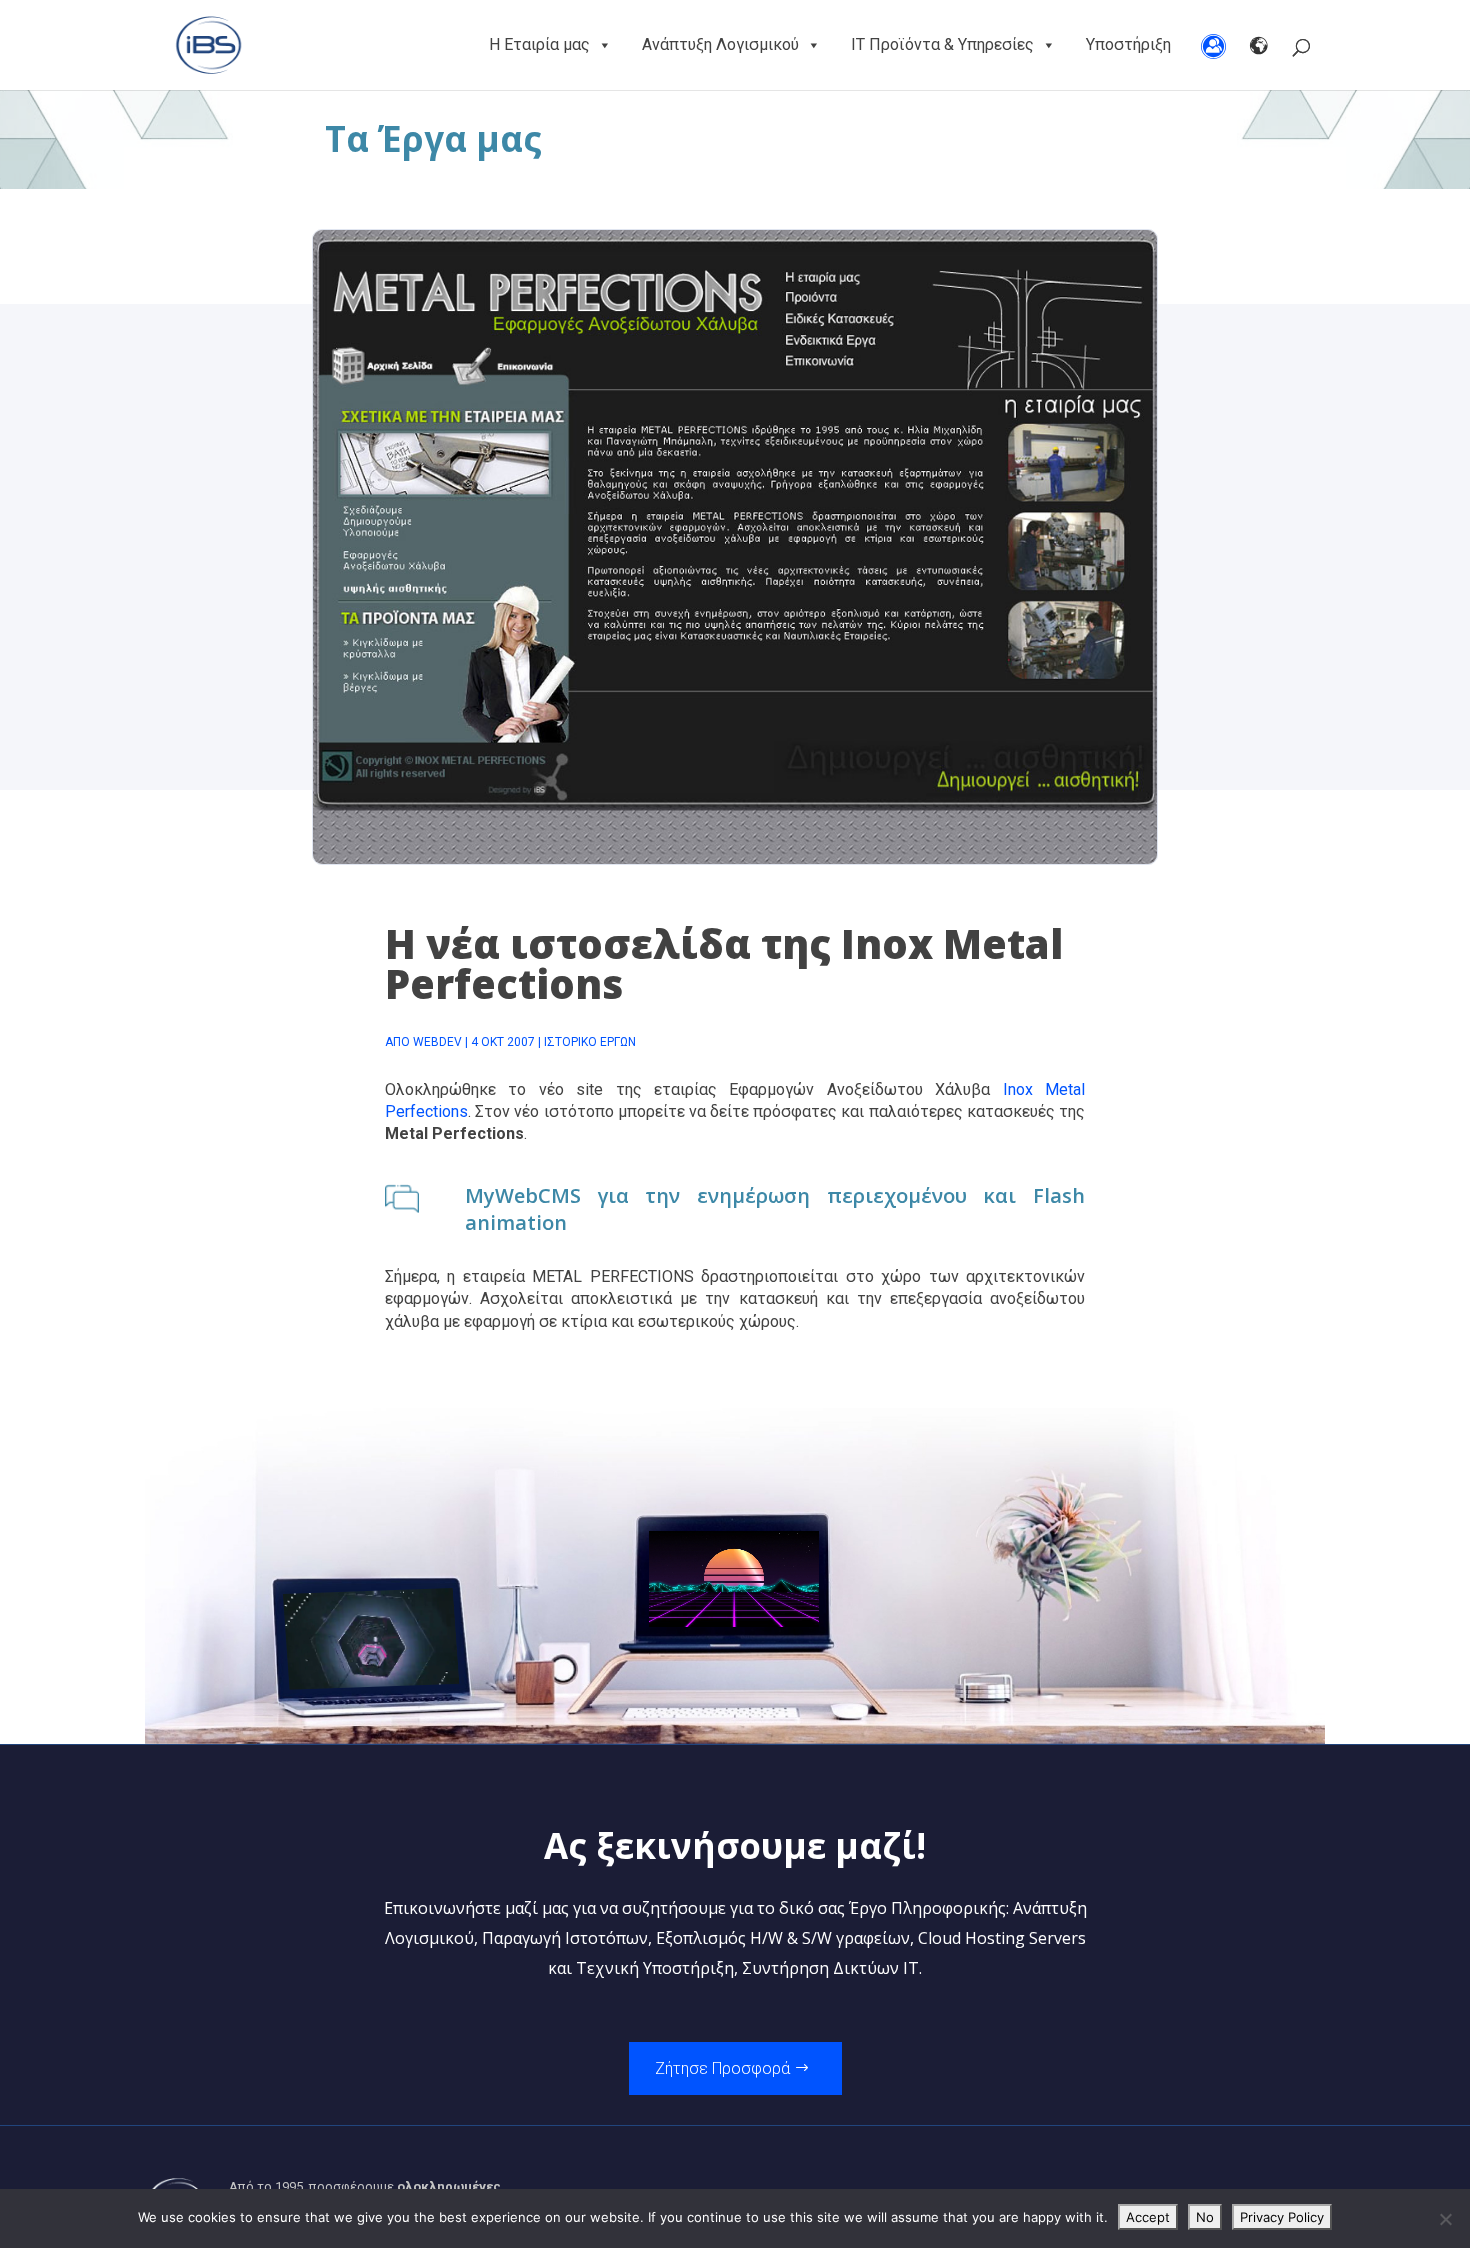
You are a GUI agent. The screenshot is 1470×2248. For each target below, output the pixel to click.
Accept (1148, 2217)
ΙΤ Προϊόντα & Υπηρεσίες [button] (942, 44)
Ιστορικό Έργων (590, 1042)
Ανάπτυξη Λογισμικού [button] (720, 44)
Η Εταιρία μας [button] (539, 44)
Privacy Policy (1282, 2217)
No (1205, 2217)
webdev (437, 1042)
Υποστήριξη (1128, 44)
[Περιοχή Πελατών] (1213, 45)
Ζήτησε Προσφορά (722, 2068)
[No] (1445, 2219)
